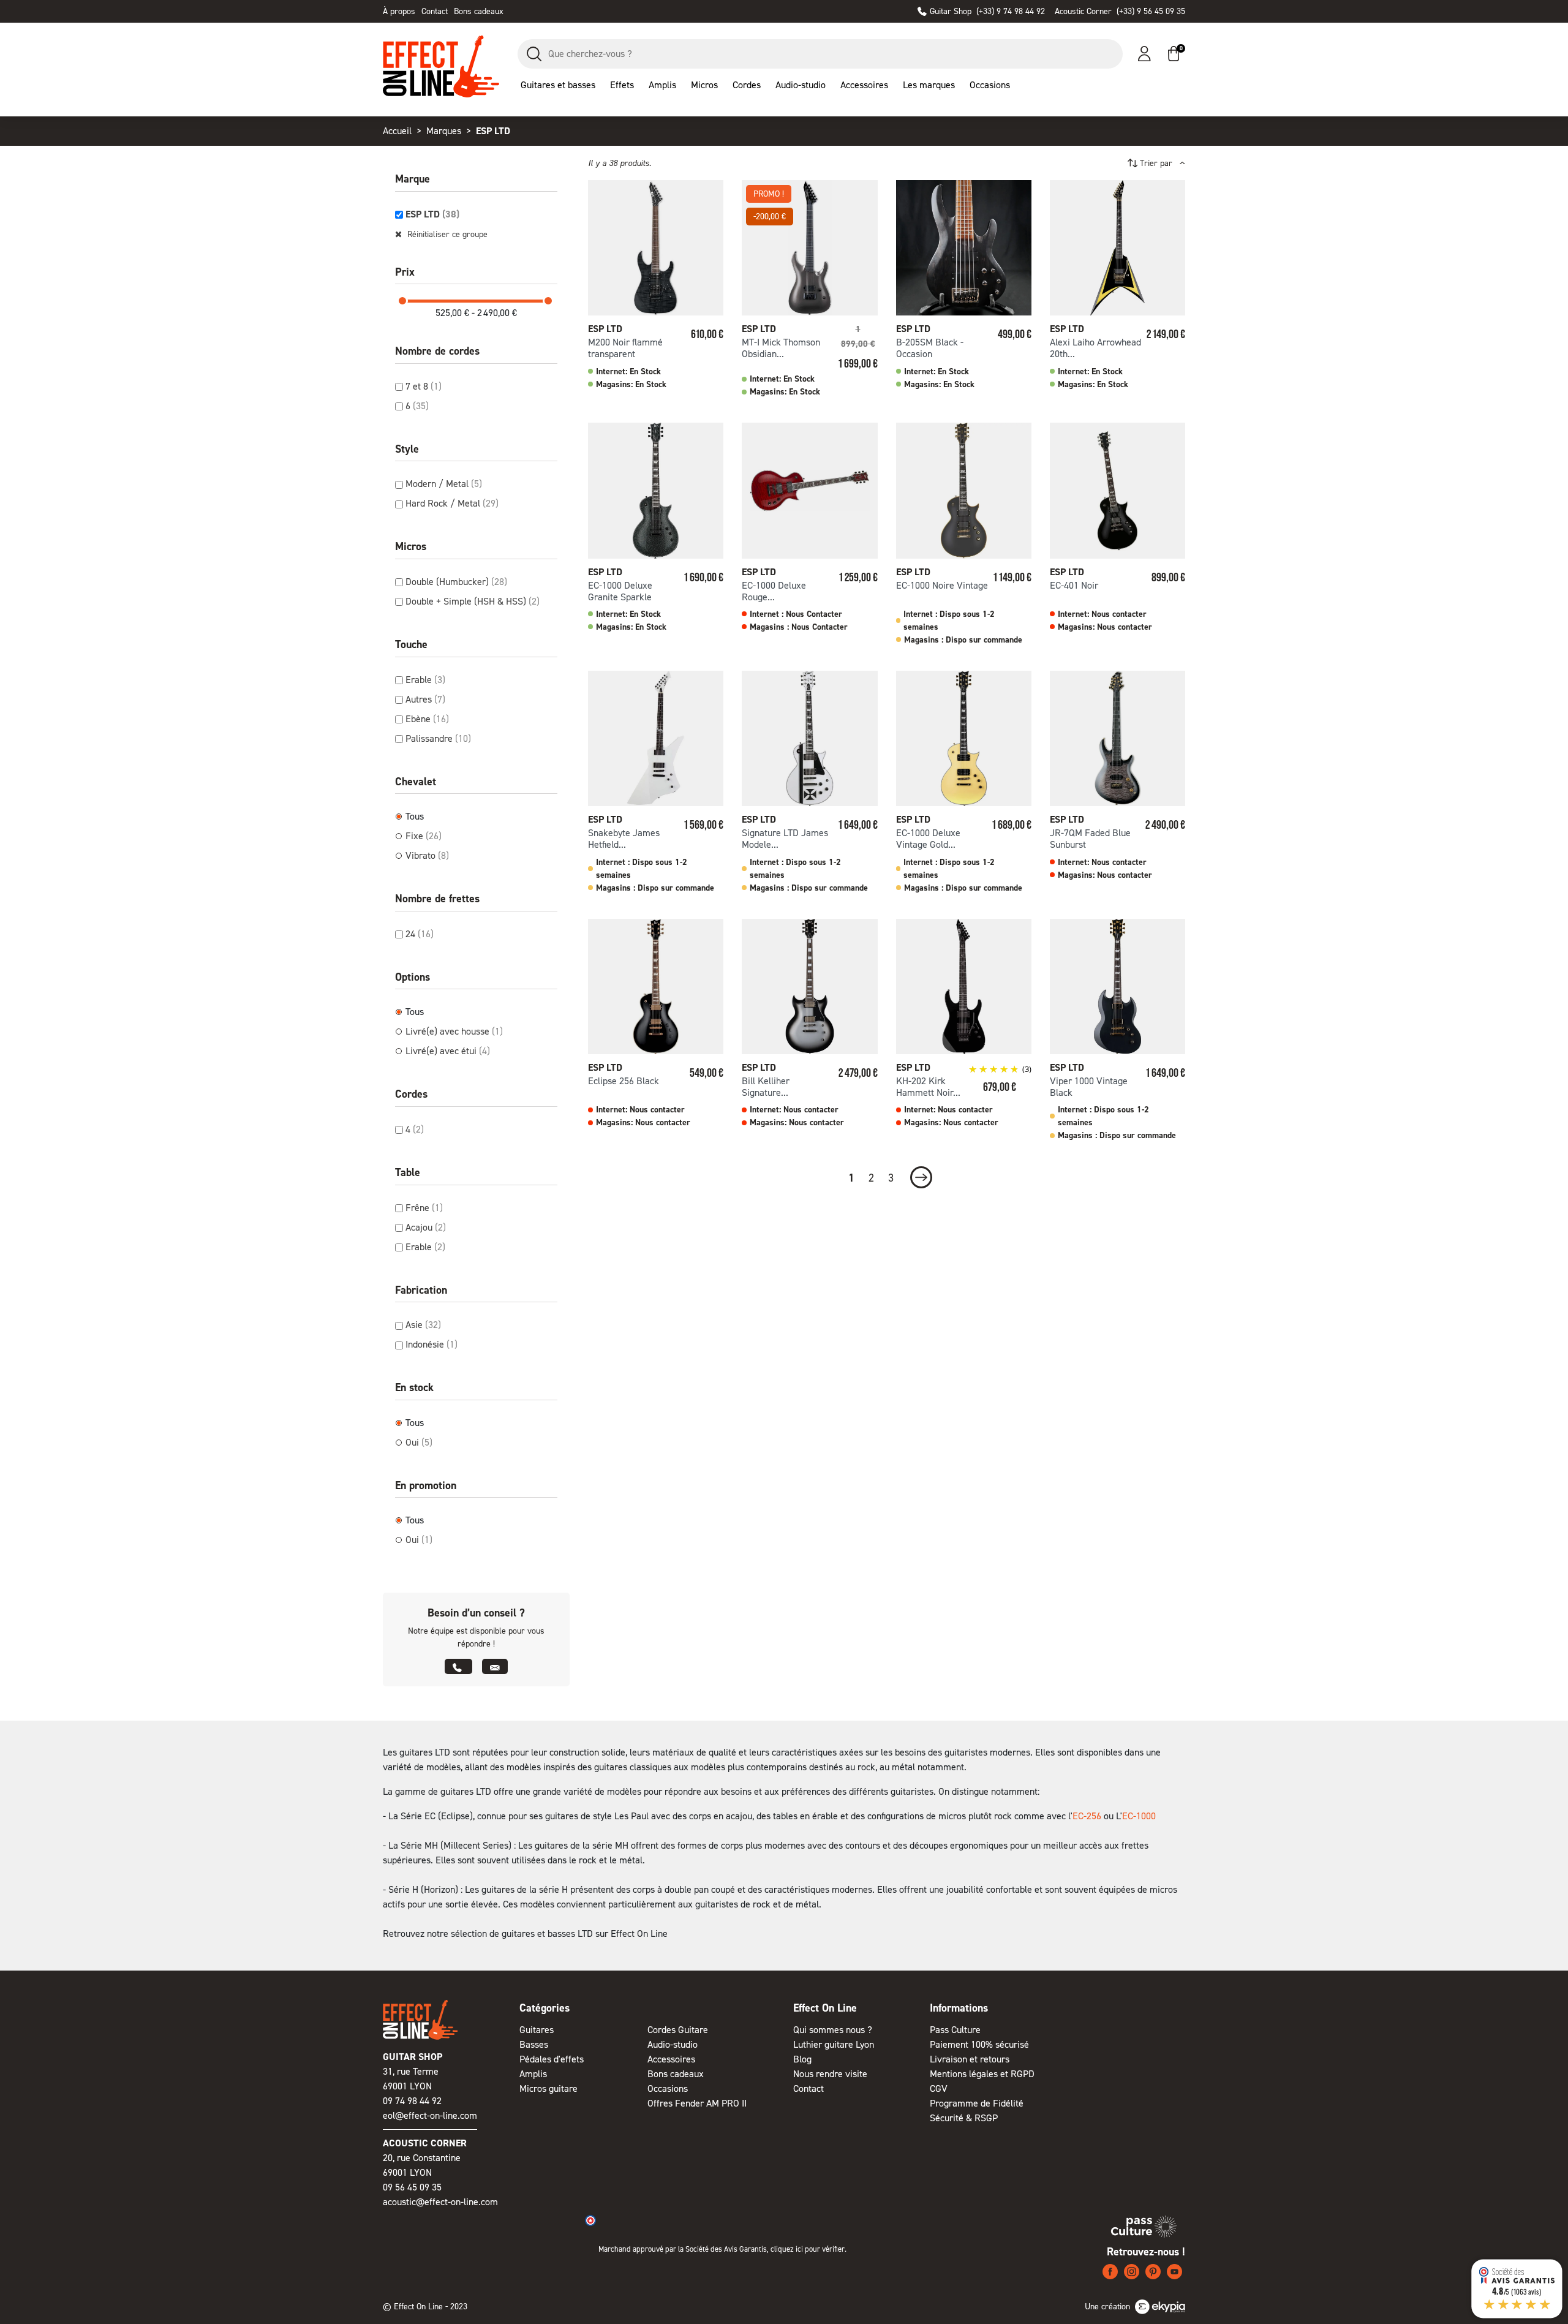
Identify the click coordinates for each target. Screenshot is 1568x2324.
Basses (534, 2044)
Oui (419, 1442)
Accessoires (671, 2059)
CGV (939, 2088)
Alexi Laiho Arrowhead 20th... (1095, 348)
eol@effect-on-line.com (430, 2115)
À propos (399, 11)
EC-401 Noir (1074, 585)
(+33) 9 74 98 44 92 (987, 11)
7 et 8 (424, 386)
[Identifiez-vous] (1144, 54)
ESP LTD (432, 214)
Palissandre (438, 738)
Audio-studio (673, 2044)
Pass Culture (955, 2030)
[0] (1174, 54)
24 (420, 934)
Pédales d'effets (552, 2059)
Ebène (427, 719)
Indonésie (432, 1344)
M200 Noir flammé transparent (625, 348)
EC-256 (1087, 1816)
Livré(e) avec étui (448, 1051)
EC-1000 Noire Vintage (942, 585)
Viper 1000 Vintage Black (1089, 1087)
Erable (425, 680)
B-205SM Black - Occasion (930, 348)
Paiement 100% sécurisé (979, 2044)
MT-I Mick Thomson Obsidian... (781, 348)
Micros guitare (548, 2088)
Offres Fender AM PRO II (697, 2103)
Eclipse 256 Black (624, 1081)
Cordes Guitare (678, 2030)
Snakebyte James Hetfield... (624, 839)
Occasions (668, 2088)
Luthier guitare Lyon (834, 2044)
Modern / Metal (444, 484)
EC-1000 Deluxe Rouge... (774, 591)
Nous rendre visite (830, 2074)
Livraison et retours (970, 2059)
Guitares (537, 2030)
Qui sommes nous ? (833, 2030)
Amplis (533, 2074)
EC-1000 (1139, 1816)
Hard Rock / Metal (452, 503)
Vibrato (427, 855)
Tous (415, 816)
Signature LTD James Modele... (785, 839)
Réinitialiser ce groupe (446, 234)
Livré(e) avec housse (454, 1031)
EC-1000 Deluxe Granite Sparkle (620, 591)
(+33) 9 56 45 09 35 (1120, 11)
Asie (423, 1325)
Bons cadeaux (479, 11)
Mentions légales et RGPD (982, 2074)
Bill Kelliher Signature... (766, 1087)
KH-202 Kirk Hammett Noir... (928, 1087)
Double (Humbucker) (456, 582)
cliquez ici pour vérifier (808, 2249)
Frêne (424, 1208)
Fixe (424, 836)
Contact (435, 11)
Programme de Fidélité (977, 2103)
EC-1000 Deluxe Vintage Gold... (928, 839)
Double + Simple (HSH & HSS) (473, 601)
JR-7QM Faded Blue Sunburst (1090, 839)
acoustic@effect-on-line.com (440, 2202)
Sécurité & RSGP (964, 2118)
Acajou (426, 1227)
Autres (425, 699)
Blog (802, 2059)
